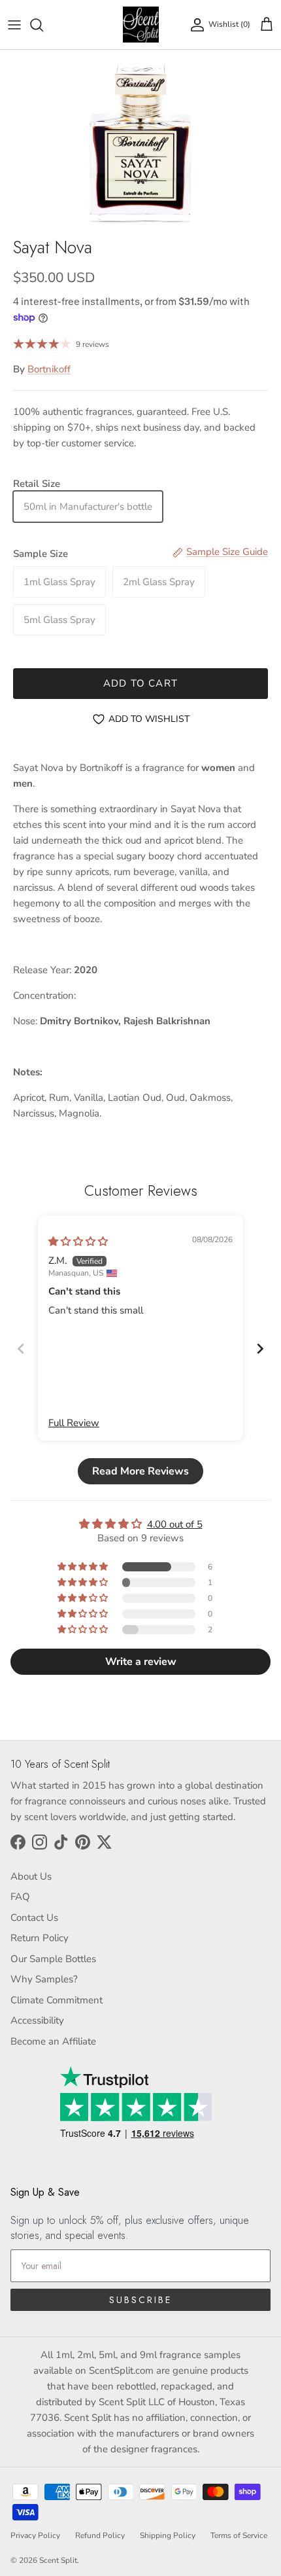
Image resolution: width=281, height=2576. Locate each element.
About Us (31, 1876)
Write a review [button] (141, 1662)
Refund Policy (100, 2535)
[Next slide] (260, 1349)
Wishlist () (229, 24)
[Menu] (14, 25)
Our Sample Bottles (53, 1959)
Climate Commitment (57, 2000)
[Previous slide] (21, 1349)
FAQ (20, 1897)
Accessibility (37, 2020)
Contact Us (34, 1918)
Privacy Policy (35, 2535)
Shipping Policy (168, 2535)
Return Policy (40, 1938)
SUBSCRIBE (140, 2300)
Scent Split (58, 2560)
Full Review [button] (74, 1423)
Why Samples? (44, 1979)
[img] (78, 1242)
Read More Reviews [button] (140, 1471)
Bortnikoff (49, 369)
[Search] (43, 25)
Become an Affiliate (53, 2041)
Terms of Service (239, 2535)
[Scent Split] (141, 25)
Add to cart (140, 683)
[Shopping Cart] (267, 25)
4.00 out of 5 (175, 1524)
